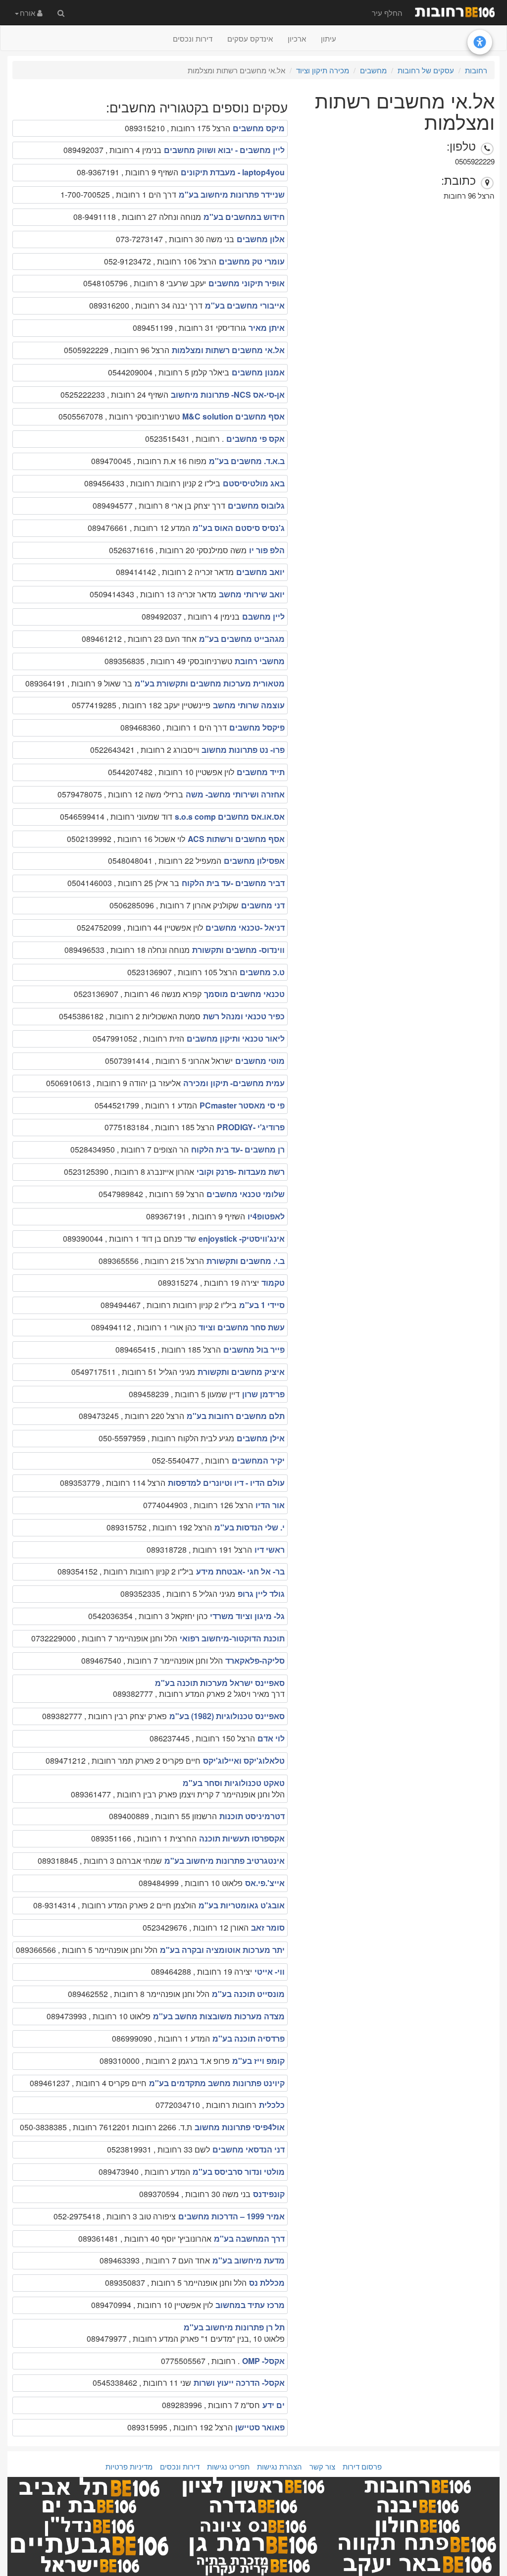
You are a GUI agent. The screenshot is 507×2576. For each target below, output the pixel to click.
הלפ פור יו (267, 550)
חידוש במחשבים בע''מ (244, 217)
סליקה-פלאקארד (255, 1660)
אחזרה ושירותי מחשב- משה (235, 794)
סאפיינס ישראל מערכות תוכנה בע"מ (220, 1683)
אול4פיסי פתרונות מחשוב (240, 2127)
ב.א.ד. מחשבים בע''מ (247, 461)
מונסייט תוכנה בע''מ (248, 1994)
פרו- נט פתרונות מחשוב (243, 750)
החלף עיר (387, 13)
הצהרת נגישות (279, 2466)
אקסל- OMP (263, 2361)
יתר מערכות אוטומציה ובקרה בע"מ (222, 1950)
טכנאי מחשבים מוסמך (244, 994)
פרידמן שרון (263, 1394)
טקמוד (273, 1283)
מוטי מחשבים (260, 1061)
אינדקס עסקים (250, 38)
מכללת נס (267, 2283)
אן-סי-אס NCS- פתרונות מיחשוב (228, 394)
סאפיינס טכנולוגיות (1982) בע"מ (227, 1716)
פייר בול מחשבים (254, 1349)
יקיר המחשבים (258, 1460)
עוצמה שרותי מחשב (249, 705)
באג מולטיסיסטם (254, 483)
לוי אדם (271, 1738)
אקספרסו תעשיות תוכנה (242, 1838)
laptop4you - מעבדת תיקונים (233, 172)
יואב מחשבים (260, 572)
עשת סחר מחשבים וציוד (242, 1327)
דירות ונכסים (193, 38)
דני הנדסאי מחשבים (249, 2149)
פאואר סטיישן (260, 2427)
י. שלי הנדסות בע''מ (250, 1527)
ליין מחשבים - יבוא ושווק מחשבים (224, 150)
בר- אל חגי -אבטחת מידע (240, 1571)
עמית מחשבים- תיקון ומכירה (234, 1083)
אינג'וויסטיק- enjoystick (242, 1238)
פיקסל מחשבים (257, 727)
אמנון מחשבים (258, 372)
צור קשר (322, 2466)
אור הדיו (270, 1505)
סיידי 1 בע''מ (262, 1305)
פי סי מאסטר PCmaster (242, 1105)
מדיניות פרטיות (129, 2466)
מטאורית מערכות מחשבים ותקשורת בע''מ (210, 683)
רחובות (476, 70)
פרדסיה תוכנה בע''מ (249, 2038)
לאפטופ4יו (266, 1216)
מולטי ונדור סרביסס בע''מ (239, 2172)
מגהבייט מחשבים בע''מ (242, 639)
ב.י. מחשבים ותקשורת (246, 1261)
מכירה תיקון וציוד (323, 70)
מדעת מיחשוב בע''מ (249, 2260)
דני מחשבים (263, 905)
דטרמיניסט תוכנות (252, 1816)
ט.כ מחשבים (262, 972)
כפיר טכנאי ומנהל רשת (244, 1016)
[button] (29, 12)
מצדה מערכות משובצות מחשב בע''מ (219, 2016)
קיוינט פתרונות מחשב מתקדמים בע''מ (217, 2083)
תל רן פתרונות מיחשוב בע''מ (234, 2327)
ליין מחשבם (263, 616)
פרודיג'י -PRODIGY (251, 1127)
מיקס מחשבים (259, 128)
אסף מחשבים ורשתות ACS (236, 839)
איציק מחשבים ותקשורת (241, 1372)
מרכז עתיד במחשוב (250, 2305)
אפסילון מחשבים (254, 861)
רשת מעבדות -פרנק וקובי (241, 1172)
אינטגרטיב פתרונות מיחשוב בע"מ (225, 1861)
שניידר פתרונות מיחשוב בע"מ (232, 194)
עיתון (329, 38)
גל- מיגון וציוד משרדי (247, 1616)
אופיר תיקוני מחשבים (247, 283)
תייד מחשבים (261, 772)
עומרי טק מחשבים (252, 261)
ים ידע (274, 2405)
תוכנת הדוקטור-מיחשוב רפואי (232, 1638)
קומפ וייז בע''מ (258, 2061)
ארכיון (297, 38)
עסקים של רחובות (426, 70)
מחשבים (373, 70)
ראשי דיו (270, 1550)
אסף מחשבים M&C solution (233, 416)
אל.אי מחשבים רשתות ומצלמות (228, 350)
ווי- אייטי (270, 1971)
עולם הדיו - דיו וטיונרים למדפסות (226, 1483)
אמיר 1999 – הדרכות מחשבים (231, 2216)
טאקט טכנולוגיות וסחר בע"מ (234, 1783)
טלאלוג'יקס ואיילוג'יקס (244, 1761)
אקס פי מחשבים (255, 439)
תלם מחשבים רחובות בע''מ (236, 1416)
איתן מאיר (267, 328)
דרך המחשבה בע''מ (249, 2238)
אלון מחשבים (261, 239)
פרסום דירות (362, 2466)
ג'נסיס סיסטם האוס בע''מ (239, 528)
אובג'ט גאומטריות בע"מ (242, 1905)
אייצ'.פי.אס (265, 1883)
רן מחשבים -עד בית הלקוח (238, 1149)
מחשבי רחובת (260, 661)
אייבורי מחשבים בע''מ (245, 305)
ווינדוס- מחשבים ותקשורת (238, 950)
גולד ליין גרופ (261, 1594)
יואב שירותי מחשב (252, 594)
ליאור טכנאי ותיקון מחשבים (236, 1038)
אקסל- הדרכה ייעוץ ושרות (239, 2383)
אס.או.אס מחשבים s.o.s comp (230, 816)
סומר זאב (268, 1927)
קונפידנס (269, 2194)
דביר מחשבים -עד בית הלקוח (233, 883)
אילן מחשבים (261, 1438)
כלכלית (272, 2105)
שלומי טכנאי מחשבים (246, 1194)
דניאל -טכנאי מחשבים (245, 927)
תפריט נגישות (228, 2466)
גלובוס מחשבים (256, 505)
